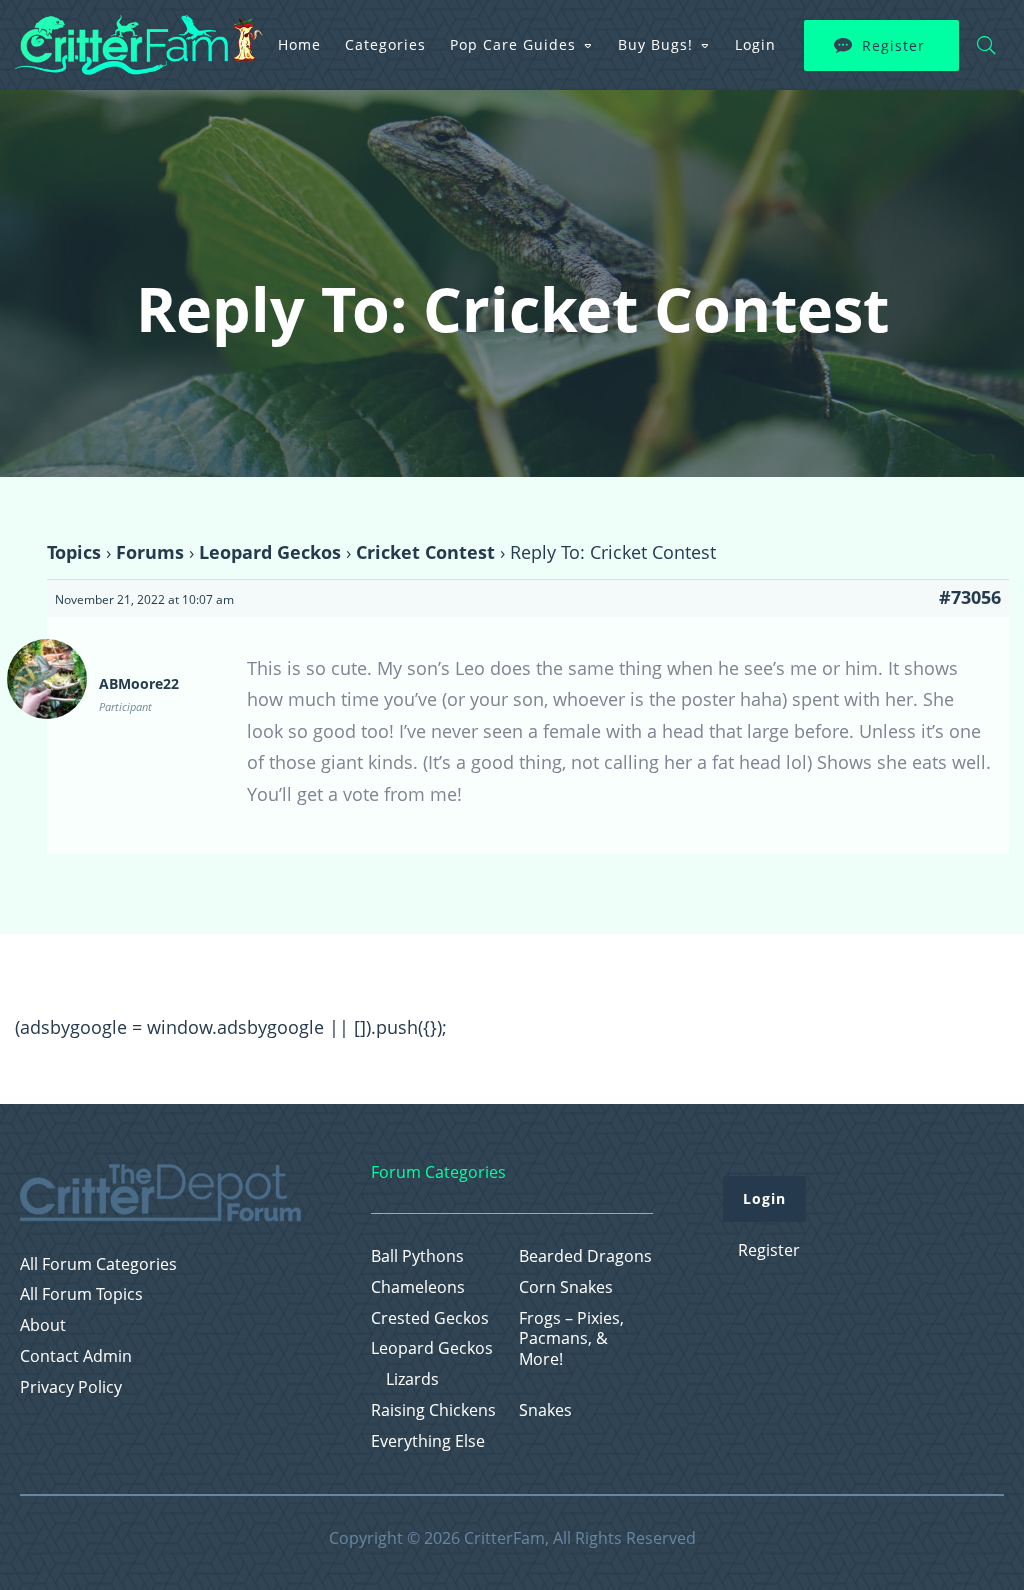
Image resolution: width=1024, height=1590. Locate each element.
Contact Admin (76, 1356)
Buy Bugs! (655, 44)
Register (893, 45)
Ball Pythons (417, 1256)
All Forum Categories (98, 1264)
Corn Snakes (566, 1287)
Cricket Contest (425, 552)
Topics (74, 552)
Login (755, 44)
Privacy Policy (71, 1387)
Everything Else (428, 1441)
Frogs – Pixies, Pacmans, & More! (571, 1339)
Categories (385, 44)
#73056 (970, 597)
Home (299, 44)
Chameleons (418, 1287)
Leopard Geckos (270, 552)
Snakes (545, 1410)
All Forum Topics (81, 1294)
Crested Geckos (430, 1318)
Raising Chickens (433, 1410)
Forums (150, 552)
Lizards (412, 1379)
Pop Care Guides (513, 44)
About (43, 1325)
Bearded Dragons (585, 1256)
